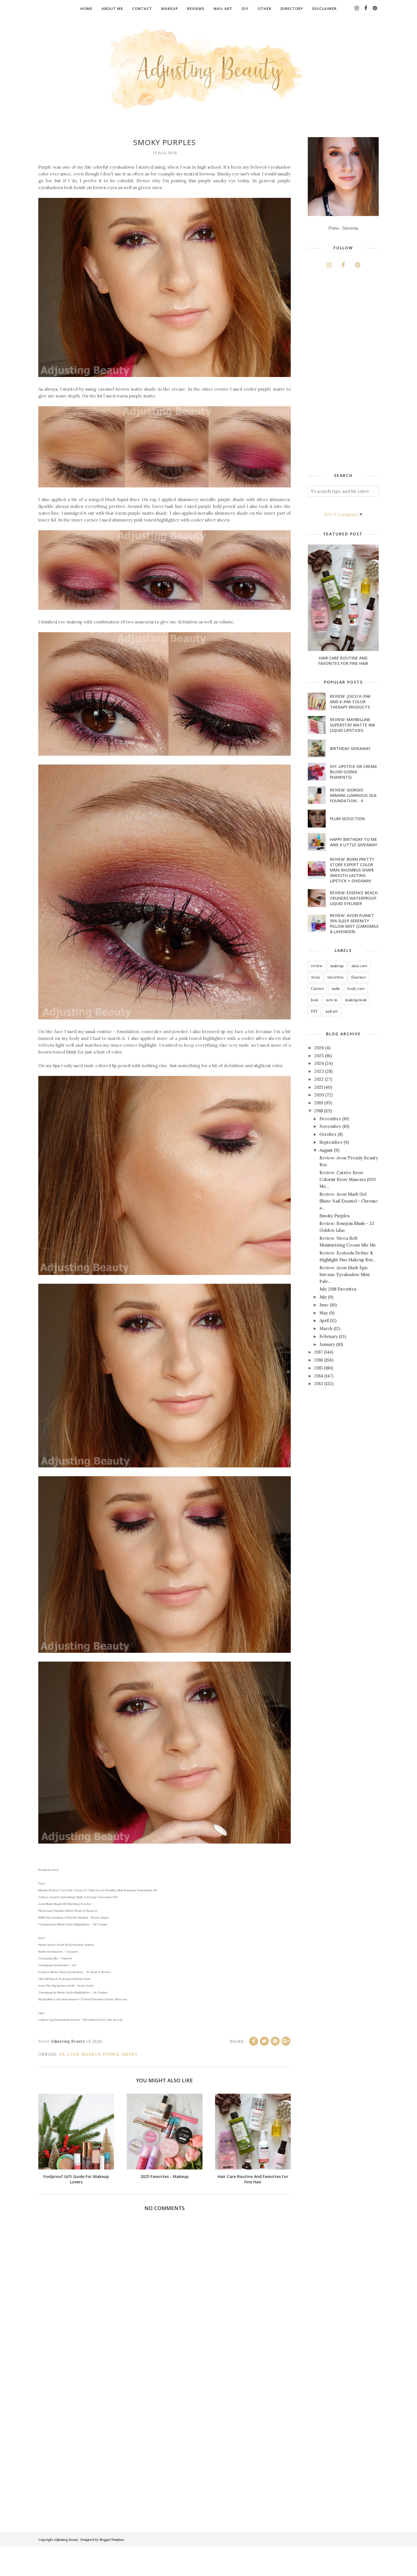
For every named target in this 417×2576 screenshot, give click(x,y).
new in (332, 1000)
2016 (319, 1360)
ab (61, 2054)
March (326, 1328)
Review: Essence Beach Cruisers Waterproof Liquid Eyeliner (354, 898)
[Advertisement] (350, 372)
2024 (319, 1063)
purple (111, 2054)
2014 (319, 1376)
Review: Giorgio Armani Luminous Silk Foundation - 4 (353, 795)
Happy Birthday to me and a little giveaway (354, 842)
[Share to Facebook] (254, 2041)
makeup (91, 2054)
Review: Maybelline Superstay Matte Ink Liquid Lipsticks (353, 725)
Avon (315, 977)
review (317, 966)
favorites (335, 977)
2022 (319, 1079)
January (327, 1344)
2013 (319, 1384)
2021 (319, 1087)
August (326, 1150)
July (323, 1297)
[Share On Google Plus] (286, 2041)
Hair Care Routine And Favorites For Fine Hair (343, 661)
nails (336, 989)
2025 (319, 1056)
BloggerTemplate (112, 2540)
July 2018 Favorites (338, 1289)
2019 (319, 1103)
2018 (319, 1111)
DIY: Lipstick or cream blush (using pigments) (353, 772)
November (330, 1126)
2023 (319, 1071)
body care (356, 989)
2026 (319, 1048)
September (331, 1142)
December (330, 1119)
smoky (130, 2054)
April (324, 1321)
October (328, 1134)
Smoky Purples (334, 1216)
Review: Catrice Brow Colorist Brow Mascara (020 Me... (347, 1179)
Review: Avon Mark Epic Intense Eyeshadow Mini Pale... (345, 1275)
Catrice (317, 989)
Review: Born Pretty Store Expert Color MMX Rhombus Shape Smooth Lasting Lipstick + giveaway (352, 870)
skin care (359, 966)
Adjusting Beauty (66, 2540)
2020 (319, 1095)
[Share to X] (264, 2041)
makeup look (356, 1000)
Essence (359, 977)
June (324, 1305)
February (329, 1336)
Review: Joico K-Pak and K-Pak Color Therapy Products (350, 702)
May (324, 1313)
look (73, 2054)
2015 (319, 1368)
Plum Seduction (347, 819)
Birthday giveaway (350, 748)
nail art (332, 1011)
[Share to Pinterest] (275, 2041)
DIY (314, 1011)
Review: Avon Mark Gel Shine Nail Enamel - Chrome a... (349, 1201)
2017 (319, 1352)
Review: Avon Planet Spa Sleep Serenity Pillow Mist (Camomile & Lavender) (354, 923)
